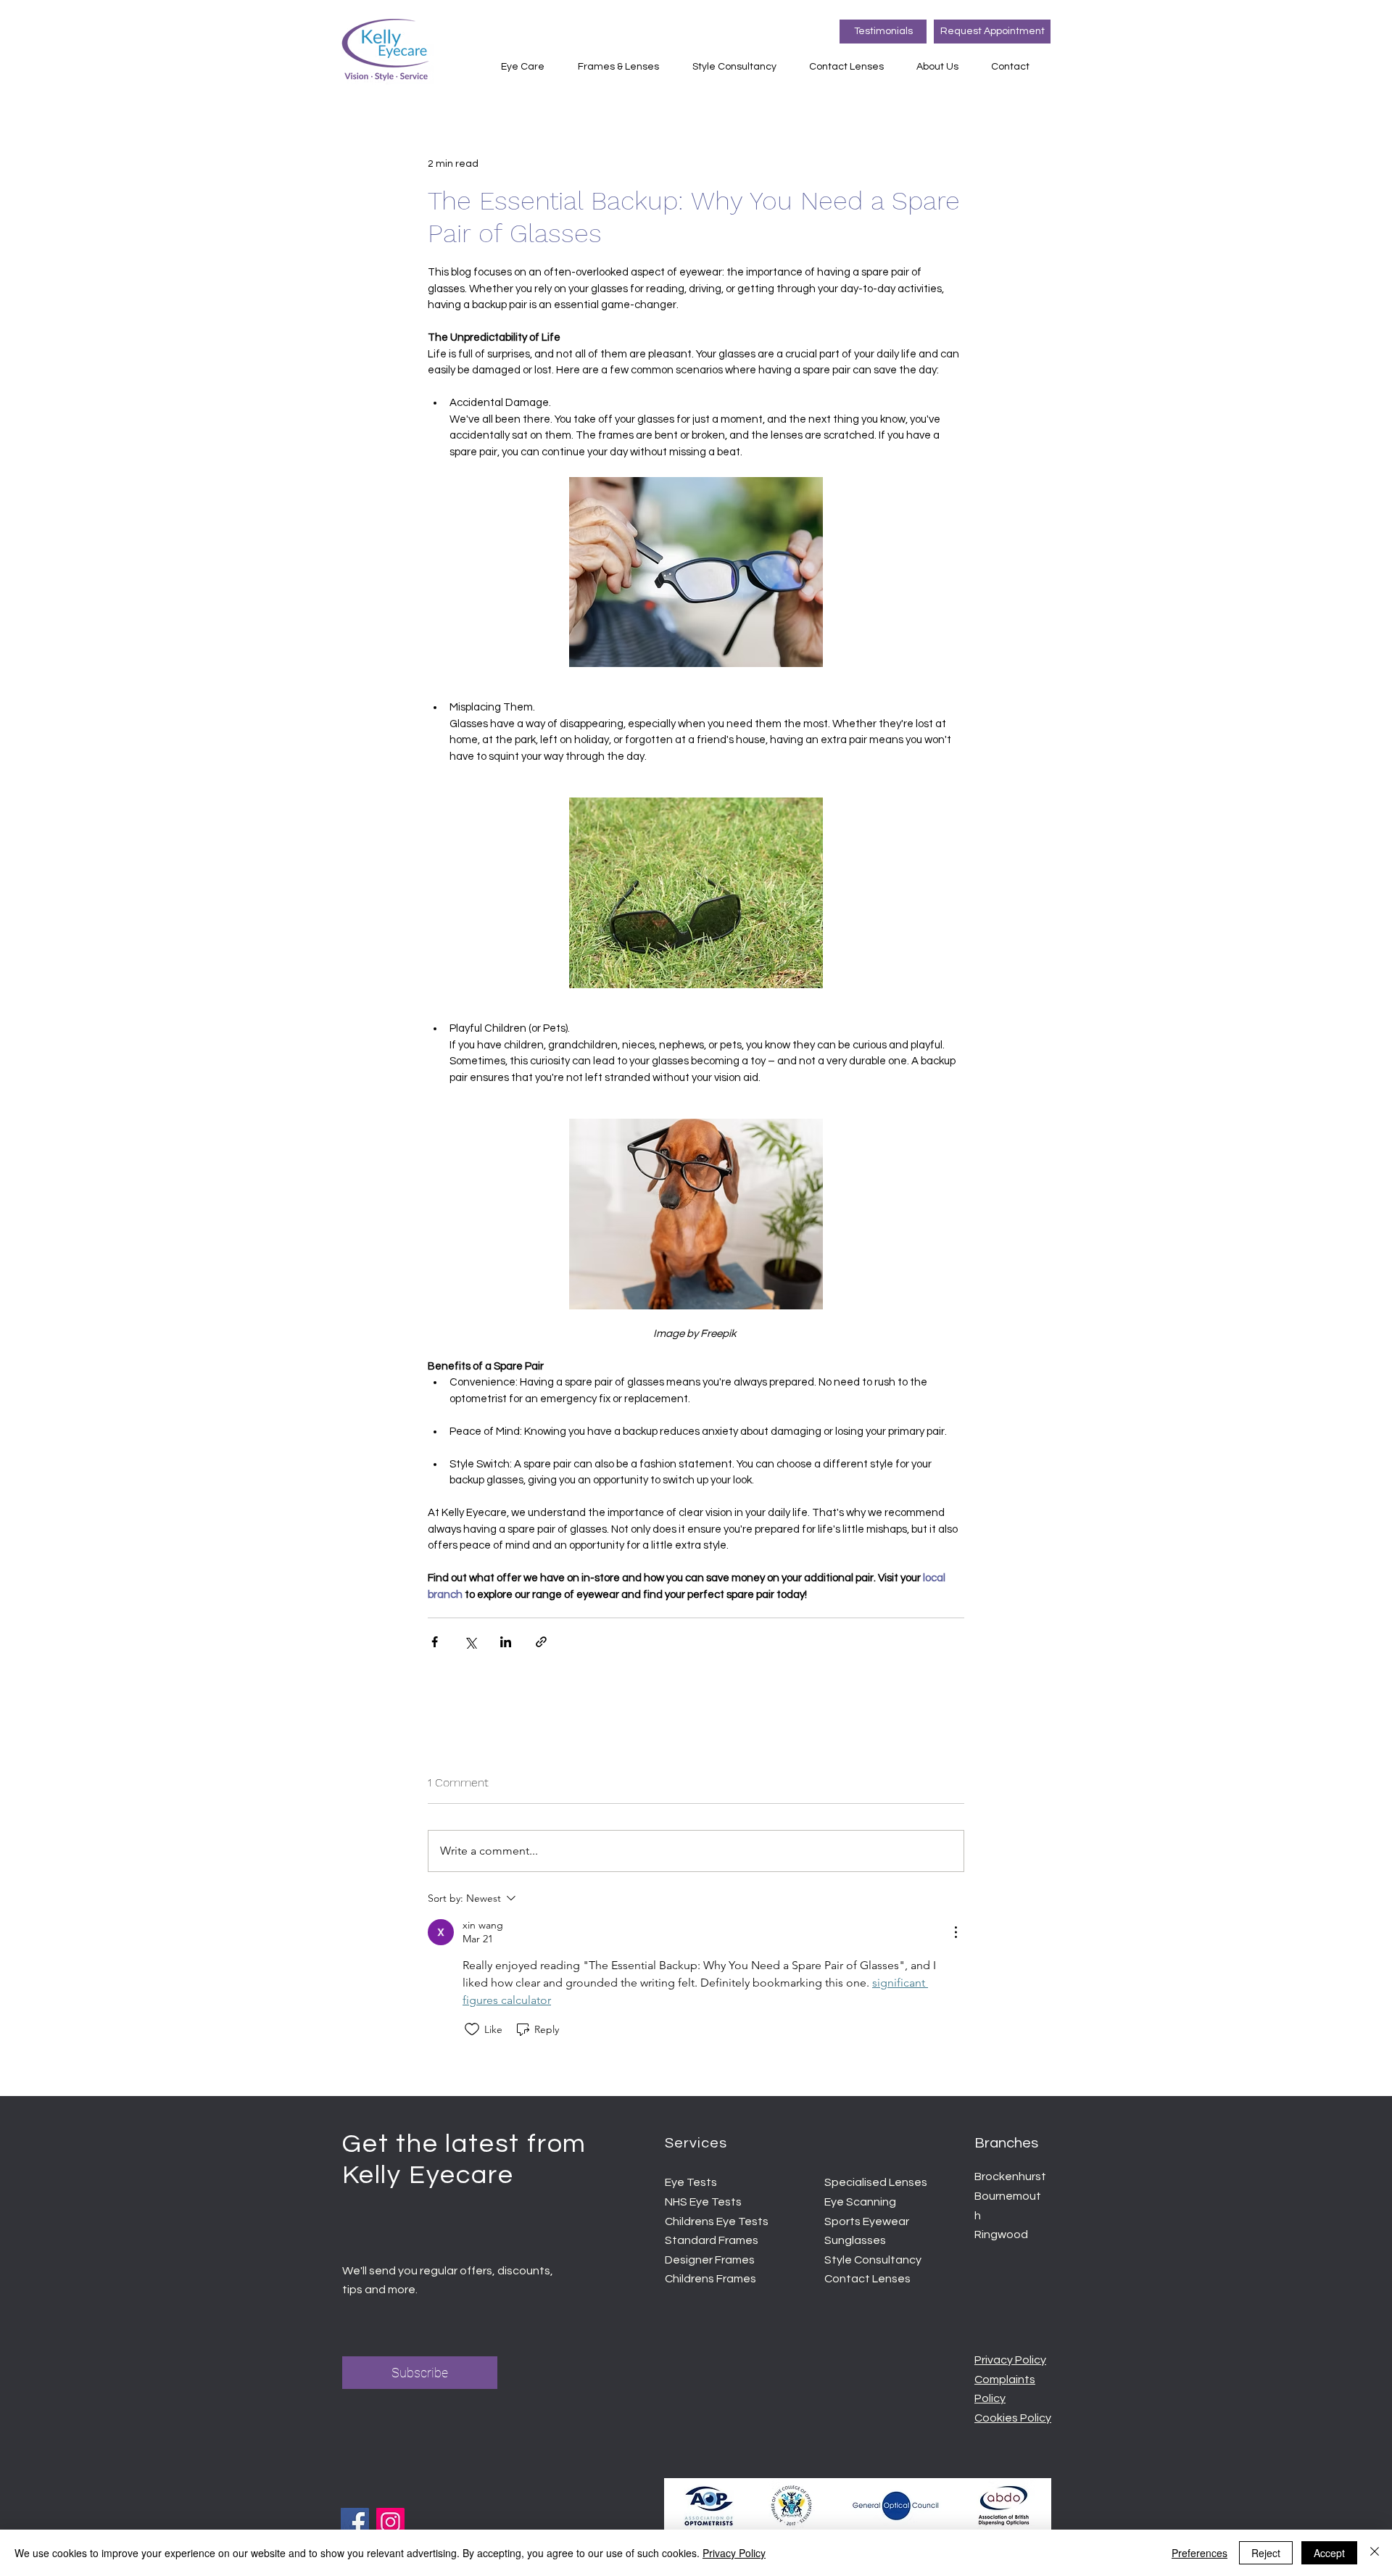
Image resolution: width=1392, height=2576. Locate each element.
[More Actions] (956, 1932)
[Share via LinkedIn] (506, 1642)
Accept (1329, 2553)
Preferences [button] (1200, 2553)
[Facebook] (355, 2522)
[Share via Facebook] (435, 1642)
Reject (1266, 2553)
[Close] (1375, 2553)
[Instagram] (390, 2522)
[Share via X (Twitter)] (470, 1642)
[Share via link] (541, 1642)
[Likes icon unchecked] (472, 2029)
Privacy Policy (734, 2553)
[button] (529, 67)
